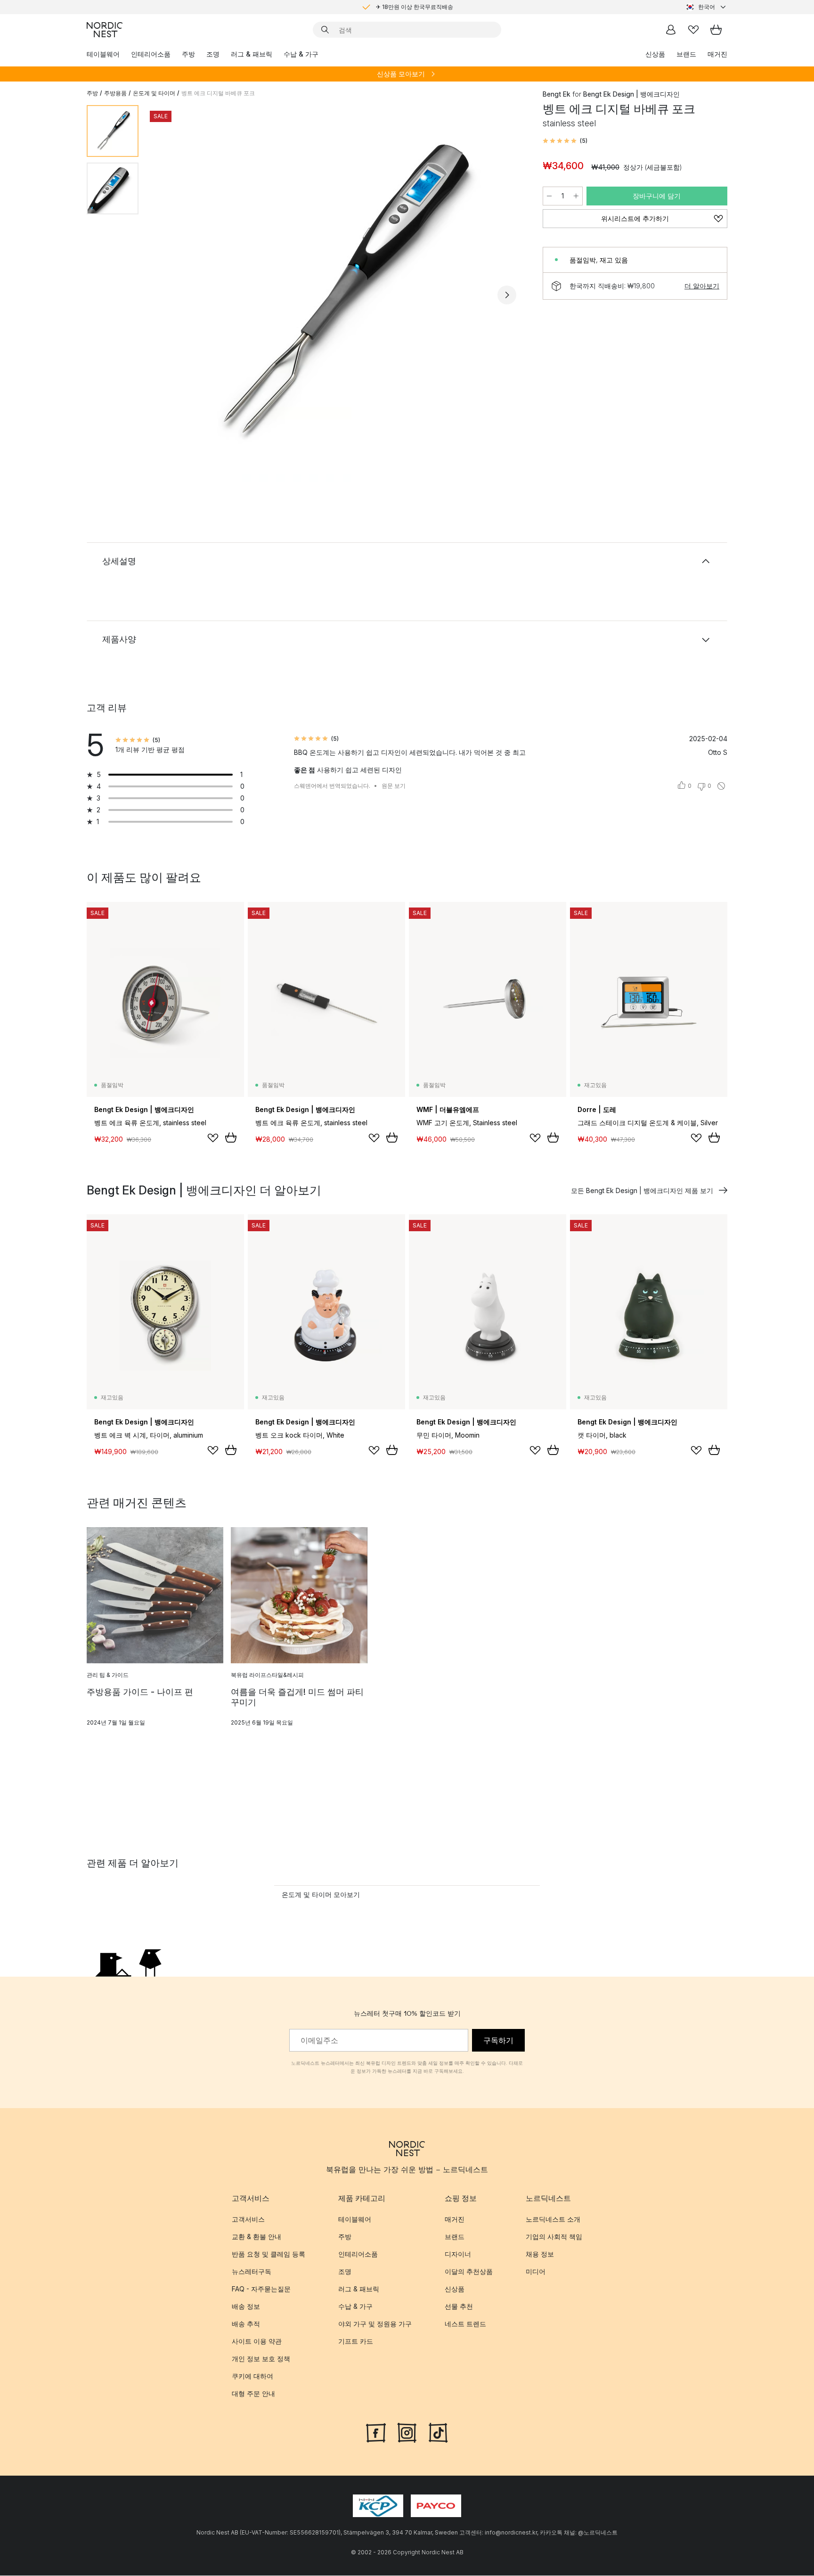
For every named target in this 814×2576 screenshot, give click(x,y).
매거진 (717, 54)
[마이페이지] (671, 30)
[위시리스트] (693, 30)
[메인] (105, 30)
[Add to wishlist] (213, 1138)
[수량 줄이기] (549, 196)
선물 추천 (459, 2307)
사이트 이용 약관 (257, 2342)
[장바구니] (716, 30)
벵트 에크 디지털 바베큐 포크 (218, 93)
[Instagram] (407, 2432)
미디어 (536, 2272)
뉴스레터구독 (252, 2272)
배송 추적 (246, 2324)
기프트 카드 (356, 2342)
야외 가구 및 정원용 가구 (375, 2324)
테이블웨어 (103, 54)
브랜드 (686, 54)
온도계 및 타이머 (154, 93)
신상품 (655, 54)
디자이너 (458, 2254)
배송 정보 (246, 2307)
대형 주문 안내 (253, 2394)
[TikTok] (438, 2432)
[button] (565, 141)
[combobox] (707, 7)
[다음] (507, 295)
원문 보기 (394, 786)
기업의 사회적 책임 (554, 2237)
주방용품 (115, 93)
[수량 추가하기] (576, 196)
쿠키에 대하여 (252, 2376)
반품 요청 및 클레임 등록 (269, 2254)
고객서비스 (248, 2220)
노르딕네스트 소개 (553, 2220)
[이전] (171, 295)
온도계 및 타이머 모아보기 (321, 1894)
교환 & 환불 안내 (256, 2237)
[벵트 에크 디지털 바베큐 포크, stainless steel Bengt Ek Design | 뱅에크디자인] (339, 294)
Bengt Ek (557, 94)
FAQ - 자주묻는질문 (261, 2289)
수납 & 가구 (301, 54)
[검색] (325, 30)
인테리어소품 (151, 54)
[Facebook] (376, 2432)
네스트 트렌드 (465, 2324)
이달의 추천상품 (469, 2272)
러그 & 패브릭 (252, 54)
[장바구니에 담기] (231, 1137)
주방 (188, 54)
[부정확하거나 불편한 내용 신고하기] (721, 786)
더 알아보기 (702, 286)
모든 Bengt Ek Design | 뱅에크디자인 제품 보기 (642, 1190)
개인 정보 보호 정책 (261, 2359)
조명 (213, 54)
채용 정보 (540, 2254)
